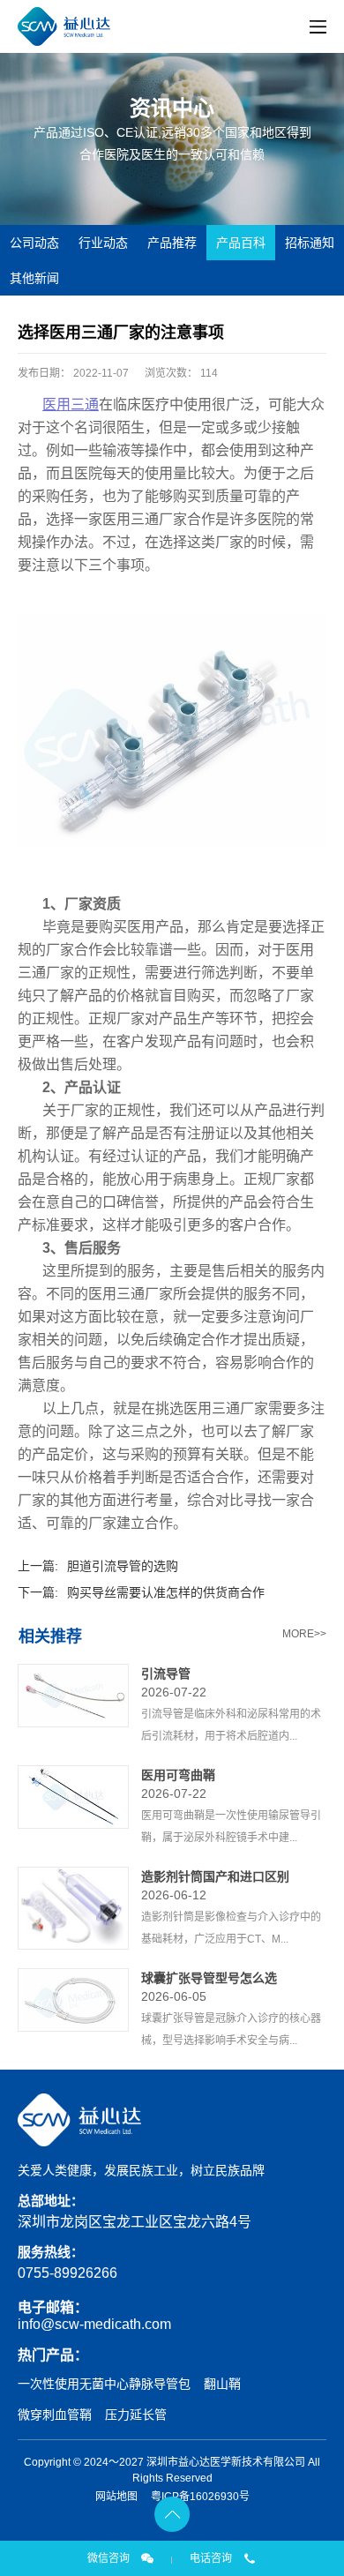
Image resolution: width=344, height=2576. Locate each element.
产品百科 (241, 243)
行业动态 (103, 243)
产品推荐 (172, 243)
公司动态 (34, 243)
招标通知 (310, 243)
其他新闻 (34, 278)
